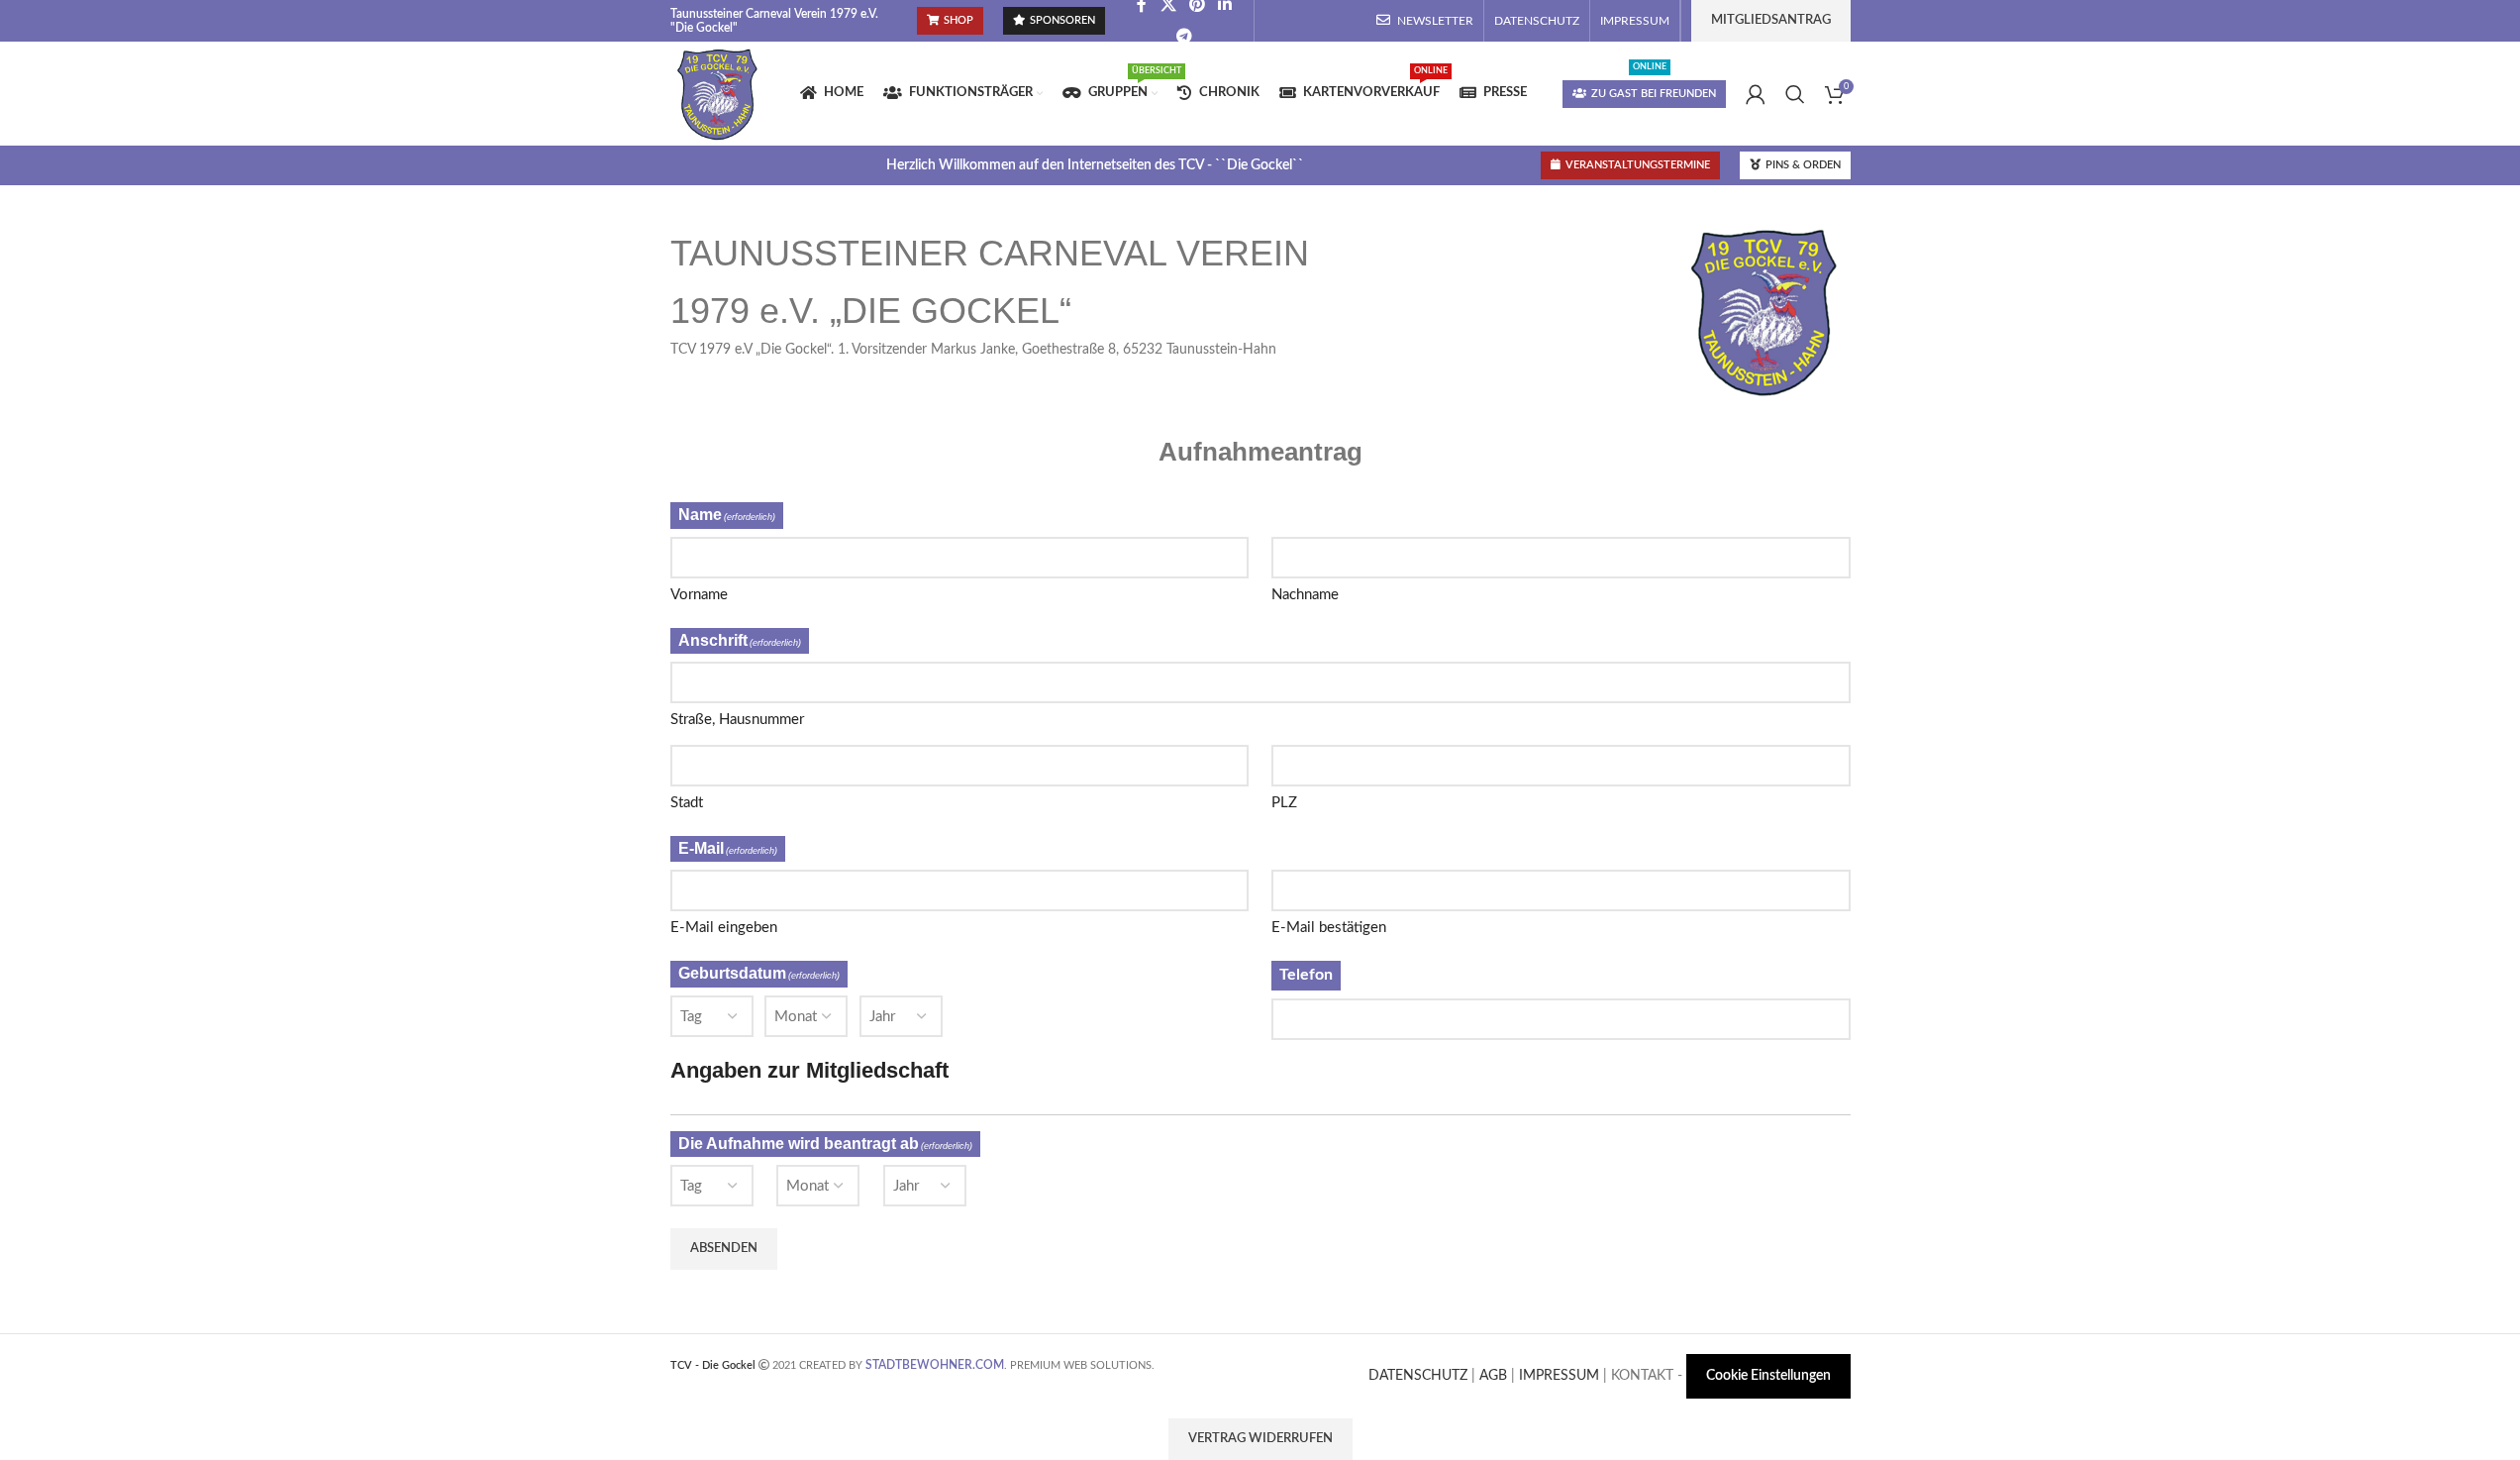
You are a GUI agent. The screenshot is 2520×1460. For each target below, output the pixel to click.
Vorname (699, 595)
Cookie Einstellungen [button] (1768, 1376)
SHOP (958, 20)
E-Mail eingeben (724, 928)
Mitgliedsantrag (1771, 20)
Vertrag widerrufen (1260, 1439)
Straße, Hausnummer (737, 720)
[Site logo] (717, 93)
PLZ (1284, 803)
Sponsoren (1062, 20)
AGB (1493, 1376)
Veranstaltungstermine (1638, 165)
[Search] (1795, 94)
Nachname (1305, 595)
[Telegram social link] (1184, 36)
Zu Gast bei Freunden (1654, 94)
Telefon (1306, 975)
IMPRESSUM (1559, 1376)
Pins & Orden (1803, 165)
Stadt (687, 803)
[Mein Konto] (1756, 94)
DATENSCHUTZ (1418, 1376)
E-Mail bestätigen (1329, 928)
